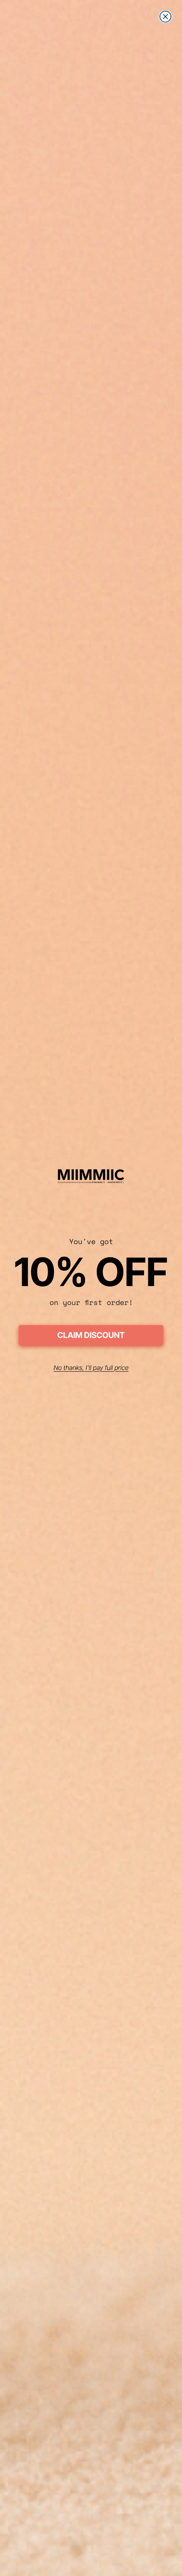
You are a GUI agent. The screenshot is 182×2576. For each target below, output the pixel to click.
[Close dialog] (165, 17)
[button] (91, 1337)
